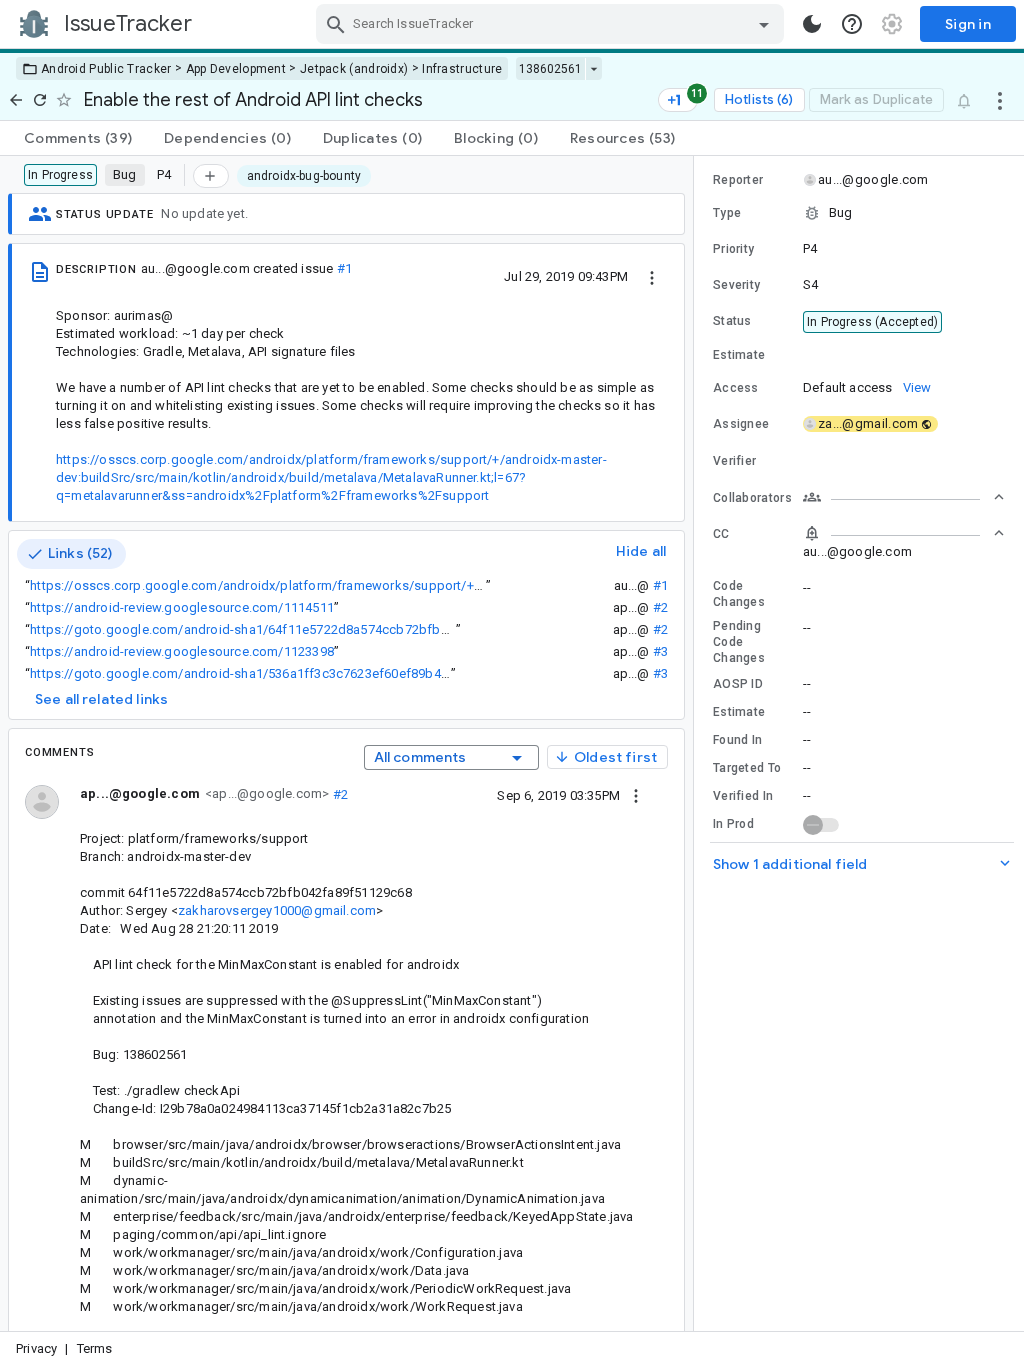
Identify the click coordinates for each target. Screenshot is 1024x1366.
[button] (859, 213)
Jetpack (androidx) (354, 69)
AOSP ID (738, 684)
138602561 (550, 69)
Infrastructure (462, 69)
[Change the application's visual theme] (812, 24)
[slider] (697, 743)
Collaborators (752, 498)
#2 (660, 607)
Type (727, 213)
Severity (736, 285)
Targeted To (747, 768)
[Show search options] (764, 24)
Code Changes (739, 594)
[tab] (78, 138)
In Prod (733, 824)
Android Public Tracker (106, 69)
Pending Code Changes (739, 642)
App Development (236, 69)
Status (732, 321)
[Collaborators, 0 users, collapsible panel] (904, 497)
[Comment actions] (636, 795)
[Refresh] (40, 100)
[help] (852, 24)
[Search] (336, 24)
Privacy (36, 1348)
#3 (660, 651)
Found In (737, 740)
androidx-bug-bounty (304, 176)
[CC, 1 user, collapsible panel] (904, 533)
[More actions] (1000, 100)
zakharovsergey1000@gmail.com (277, 910)
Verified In (743, 796)
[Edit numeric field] (905, 355)
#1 (344, 268)
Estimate (739, 712)
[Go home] (16, 100)
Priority (733, 249)
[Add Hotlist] (211, 176)
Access (736, 388)
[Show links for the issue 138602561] (593, 69)
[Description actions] (652, 276)
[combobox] (552, 24)
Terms (95, 1348)
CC (721, 534)
